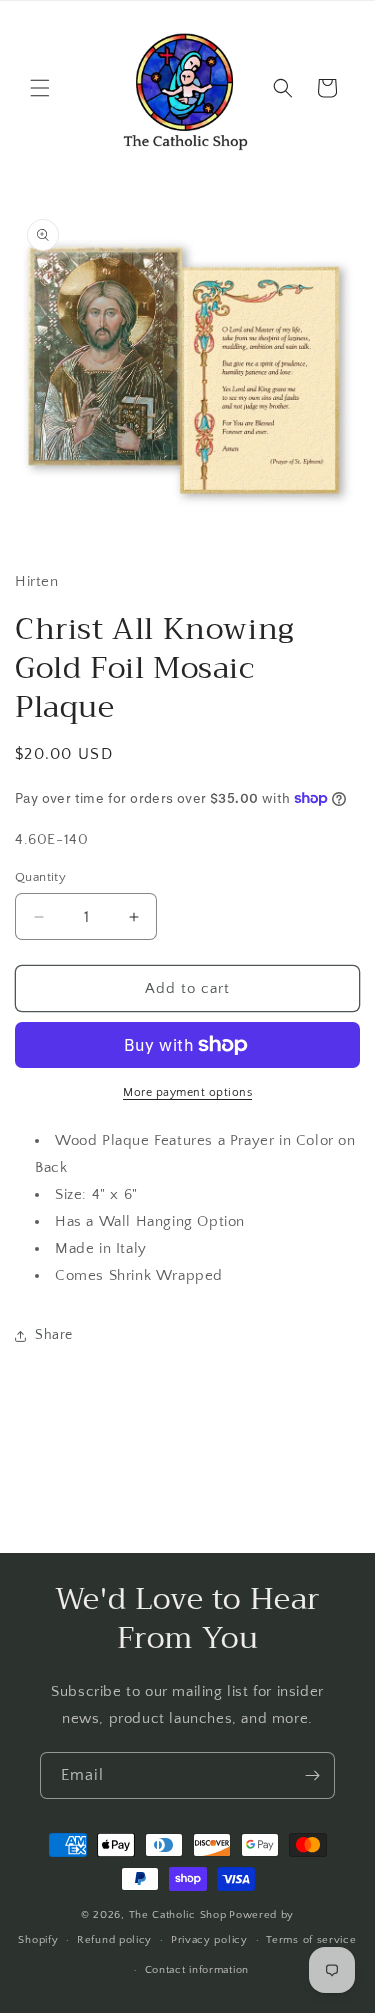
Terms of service (311, 1940)
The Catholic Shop (178, 1915)
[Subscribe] (312, 1775)
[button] (40, 88)
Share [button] (54, 1335)
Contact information (197, 1970)
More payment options (187, 1092)
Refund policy (114, 1940)
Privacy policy (209, 1940)
